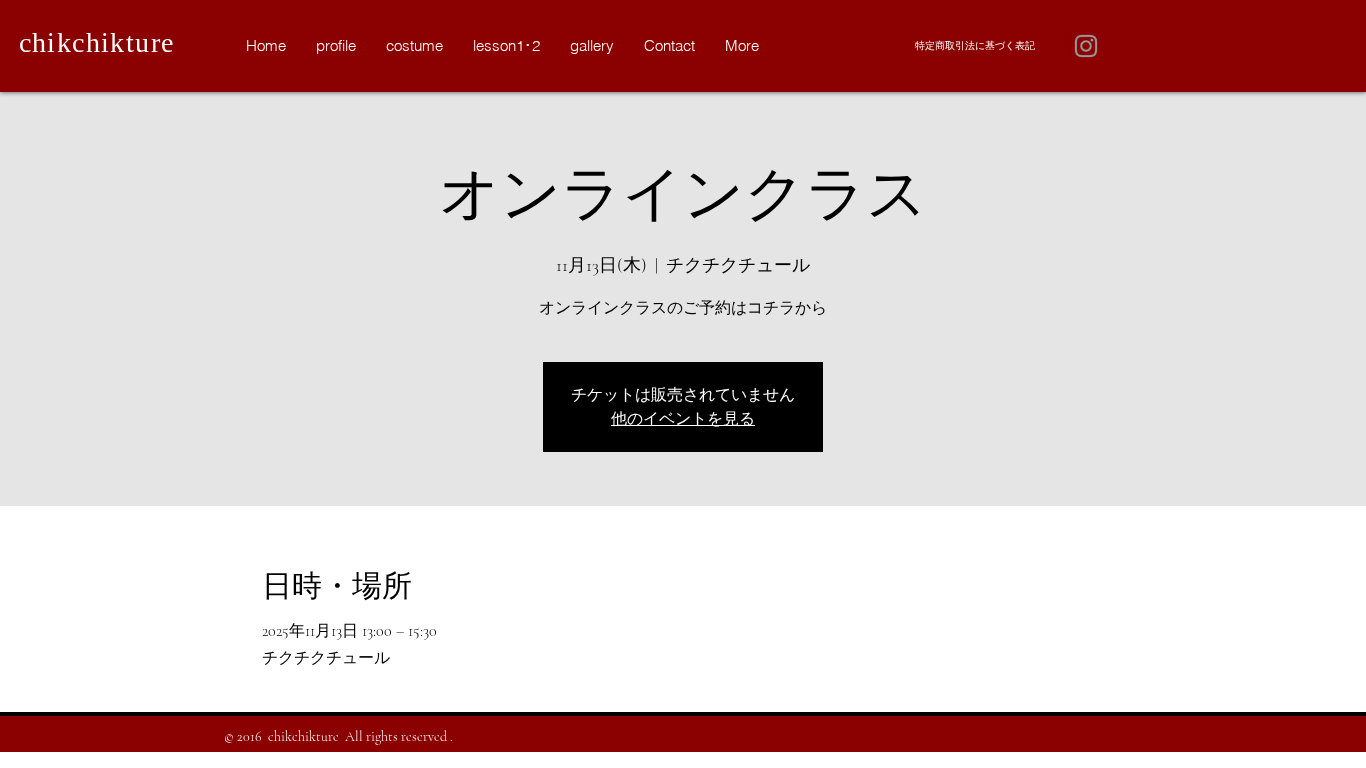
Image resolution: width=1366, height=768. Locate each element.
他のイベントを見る (683, 419)
